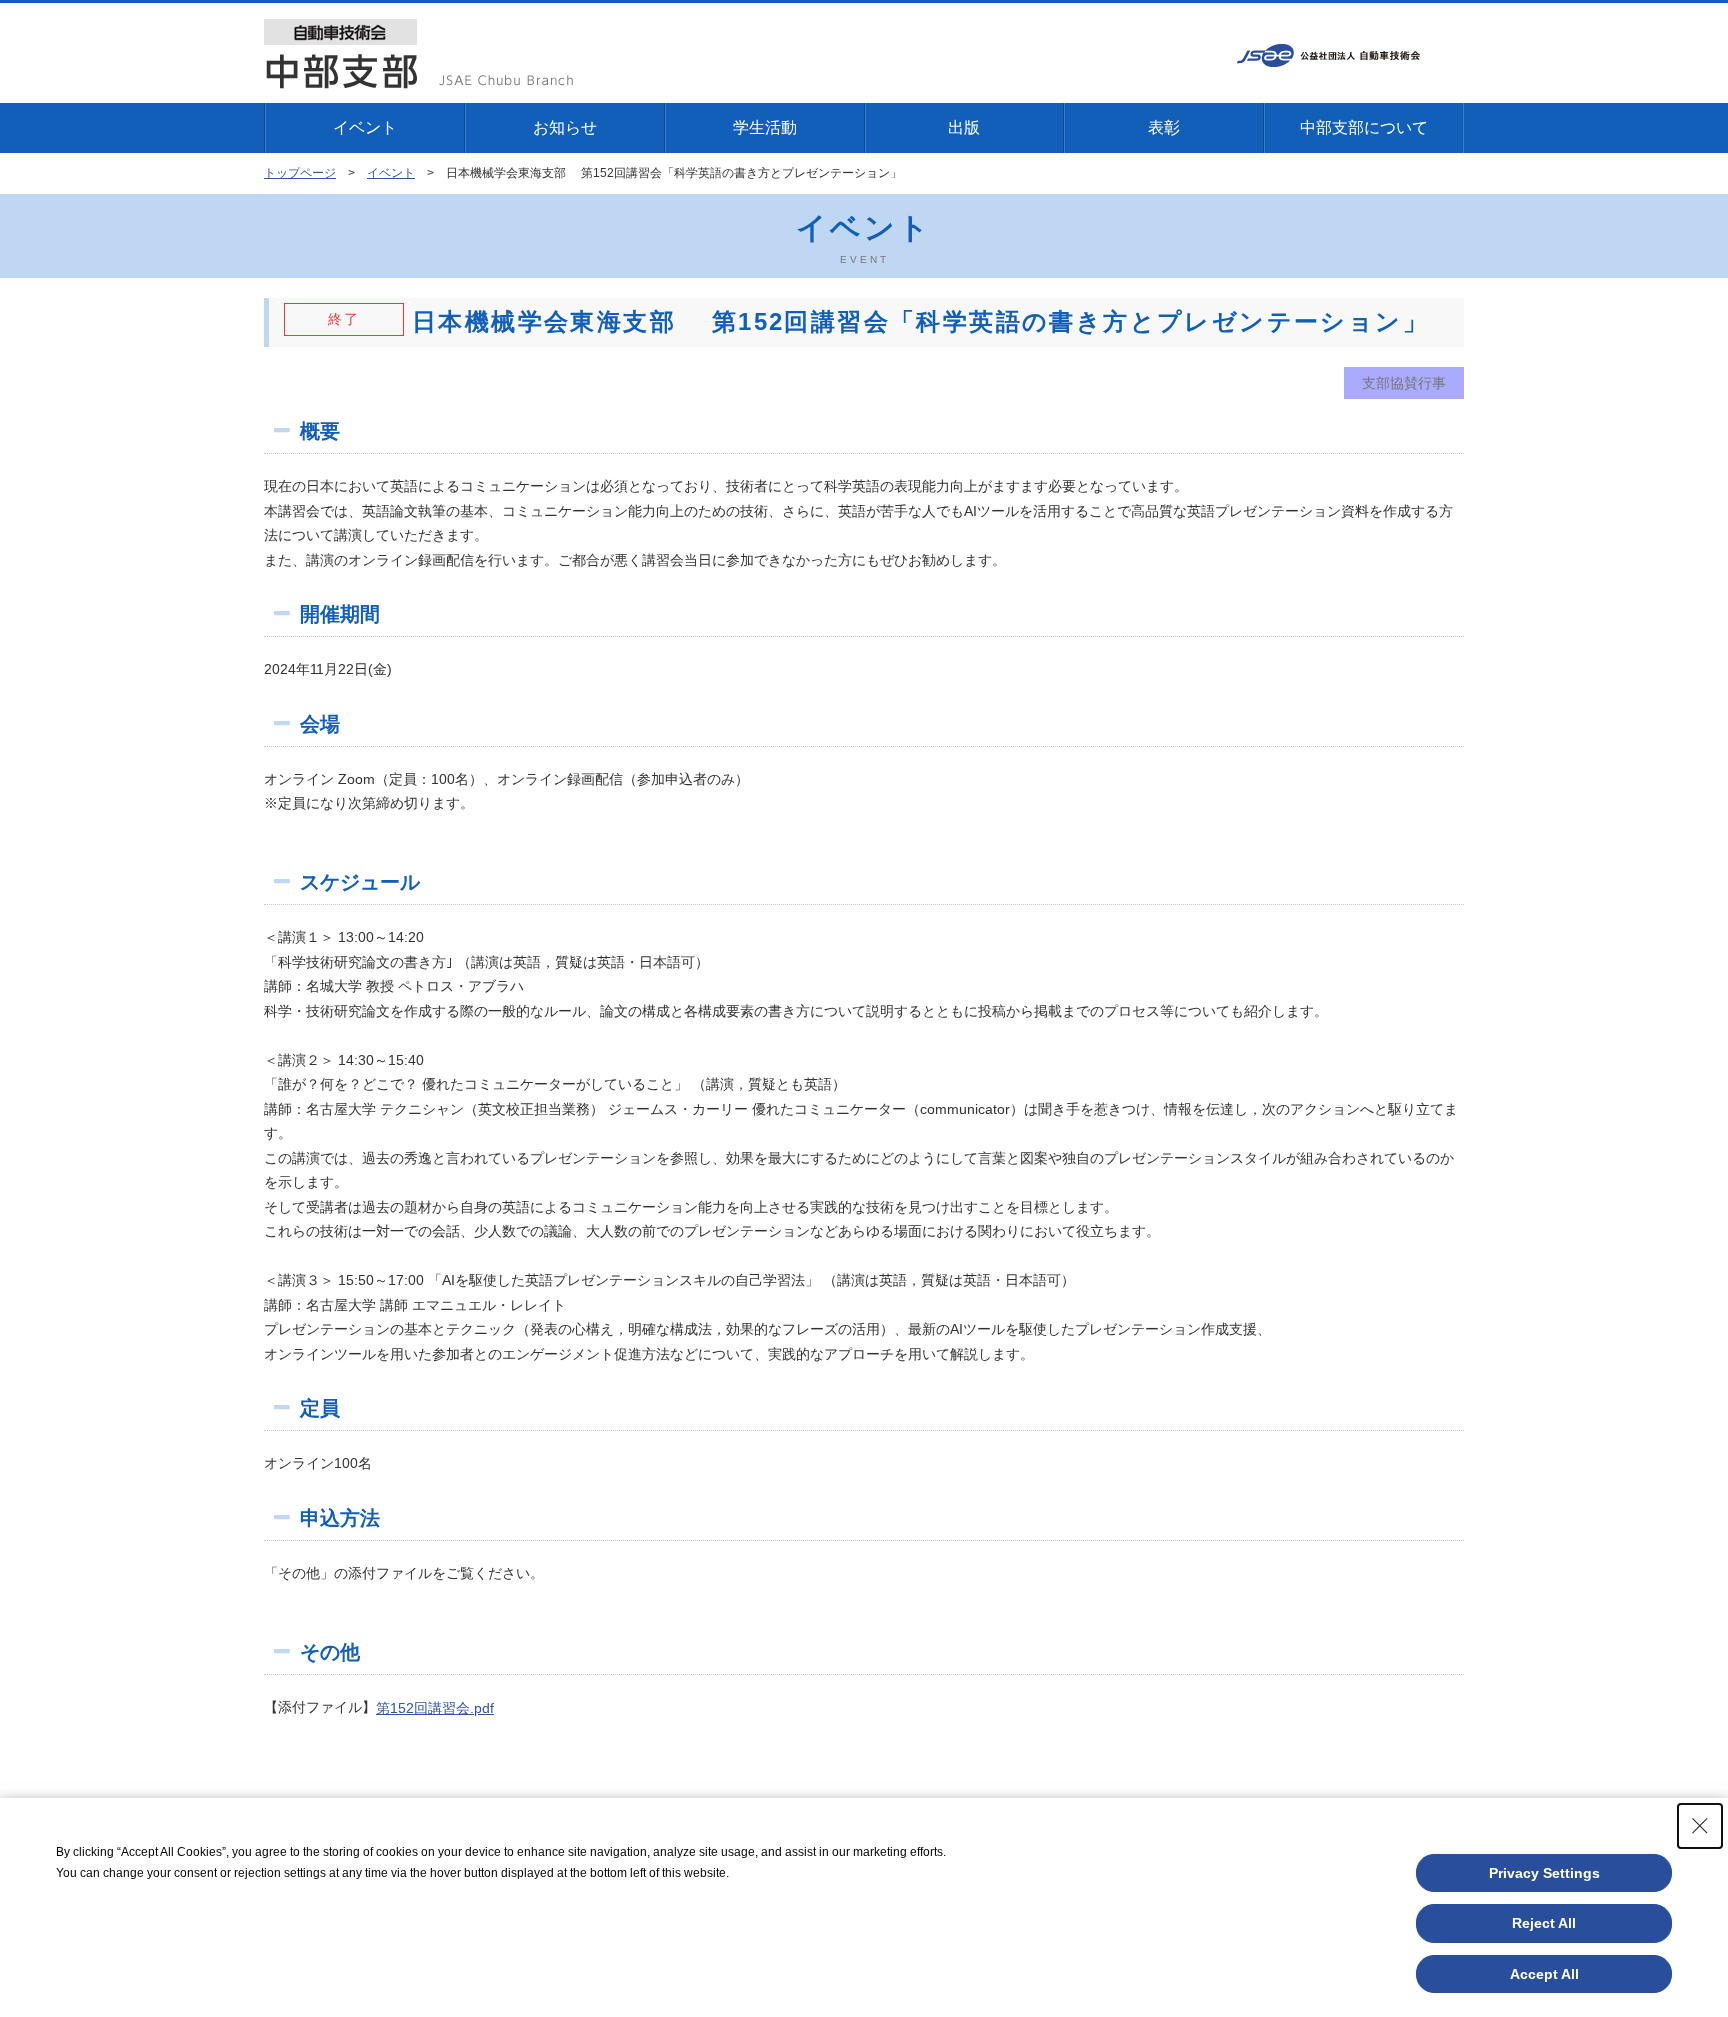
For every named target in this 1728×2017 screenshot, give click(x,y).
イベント (365, 127)
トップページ (300, 173)
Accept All (1544, 1974)
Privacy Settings (1544, 1873)
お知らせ (565, 127)
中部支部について (1364, 127)
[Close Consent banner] (1700, 1826)
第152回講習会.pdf (435, 1708)
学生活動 (765, 127)
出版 (964, 127)
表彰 (1164, 127)
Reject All (1544, 1923)
